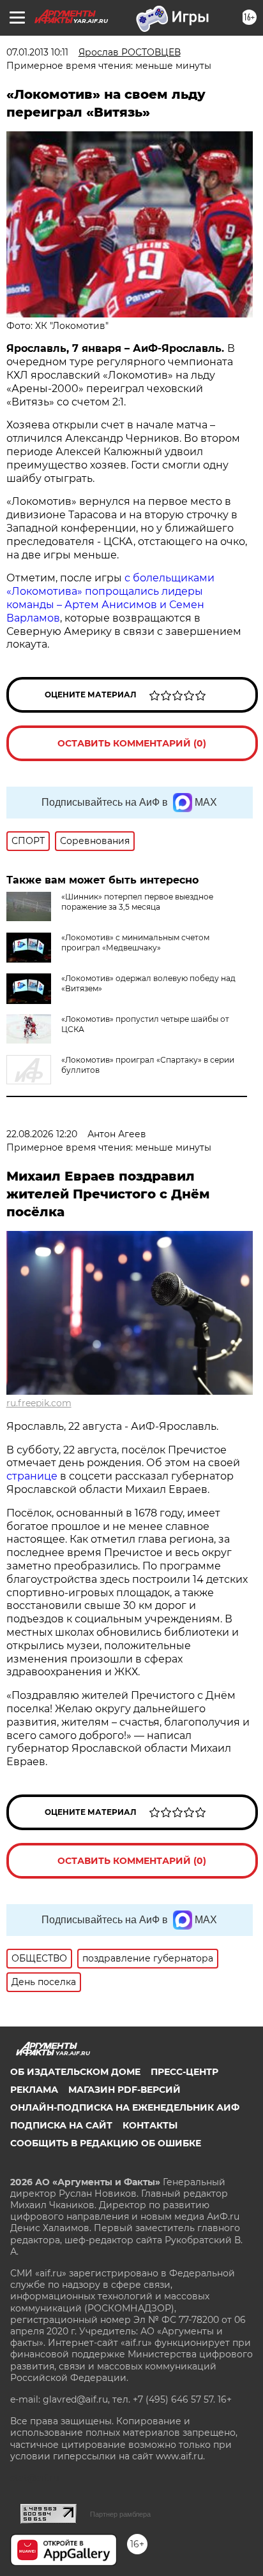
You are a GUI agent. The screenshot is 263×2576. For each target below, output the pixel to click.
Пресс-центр (184, 2072)
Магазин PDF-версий (124, 2090)
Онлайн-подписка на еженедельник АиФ (125, 2107)
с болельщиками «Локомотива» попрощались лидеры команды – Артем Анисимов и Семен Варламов (110, 598)
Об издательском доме (75, 2072)
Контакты (150, 2125)
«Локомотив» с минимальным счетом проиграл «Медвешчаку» (135, 942)
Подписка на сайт (61, 2125)
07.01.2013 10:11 (37, 52)
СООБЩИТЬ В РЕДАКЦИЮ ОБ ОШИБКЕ (106, 2143)
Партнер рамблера (120, 2514)
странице (32, 1476)
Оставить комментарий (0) (132, 743)
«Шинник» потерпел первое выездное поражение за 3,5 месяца (137, 902)
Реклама (34, 2090)
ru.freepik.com (39, 1403)
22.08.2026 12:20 (42, 1134)
